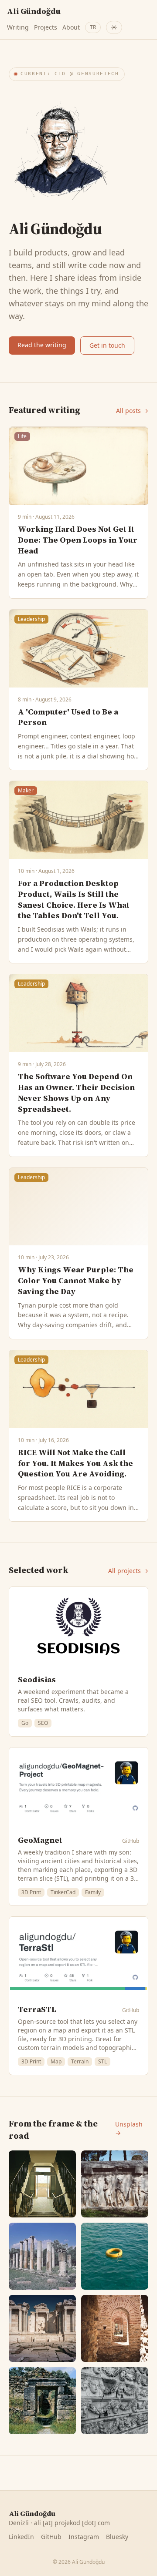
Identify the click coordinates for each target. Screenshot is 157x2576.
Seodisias (37, 1679)
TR (93, 27)
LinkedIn (21, 2537)
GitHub (131, 1841)
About (71, 27)
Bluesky (117, 2537)
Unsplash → (129, 2128)
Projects (46, 27)
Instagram (84, 2537)
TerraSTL (37, 2009)
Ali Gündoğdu (34, 11)
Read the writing (42, 345)
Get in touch (107, 345)
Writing (18, 27)
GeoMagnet (40, 1840)
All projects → (128, 1571)
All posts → (132, 411)
